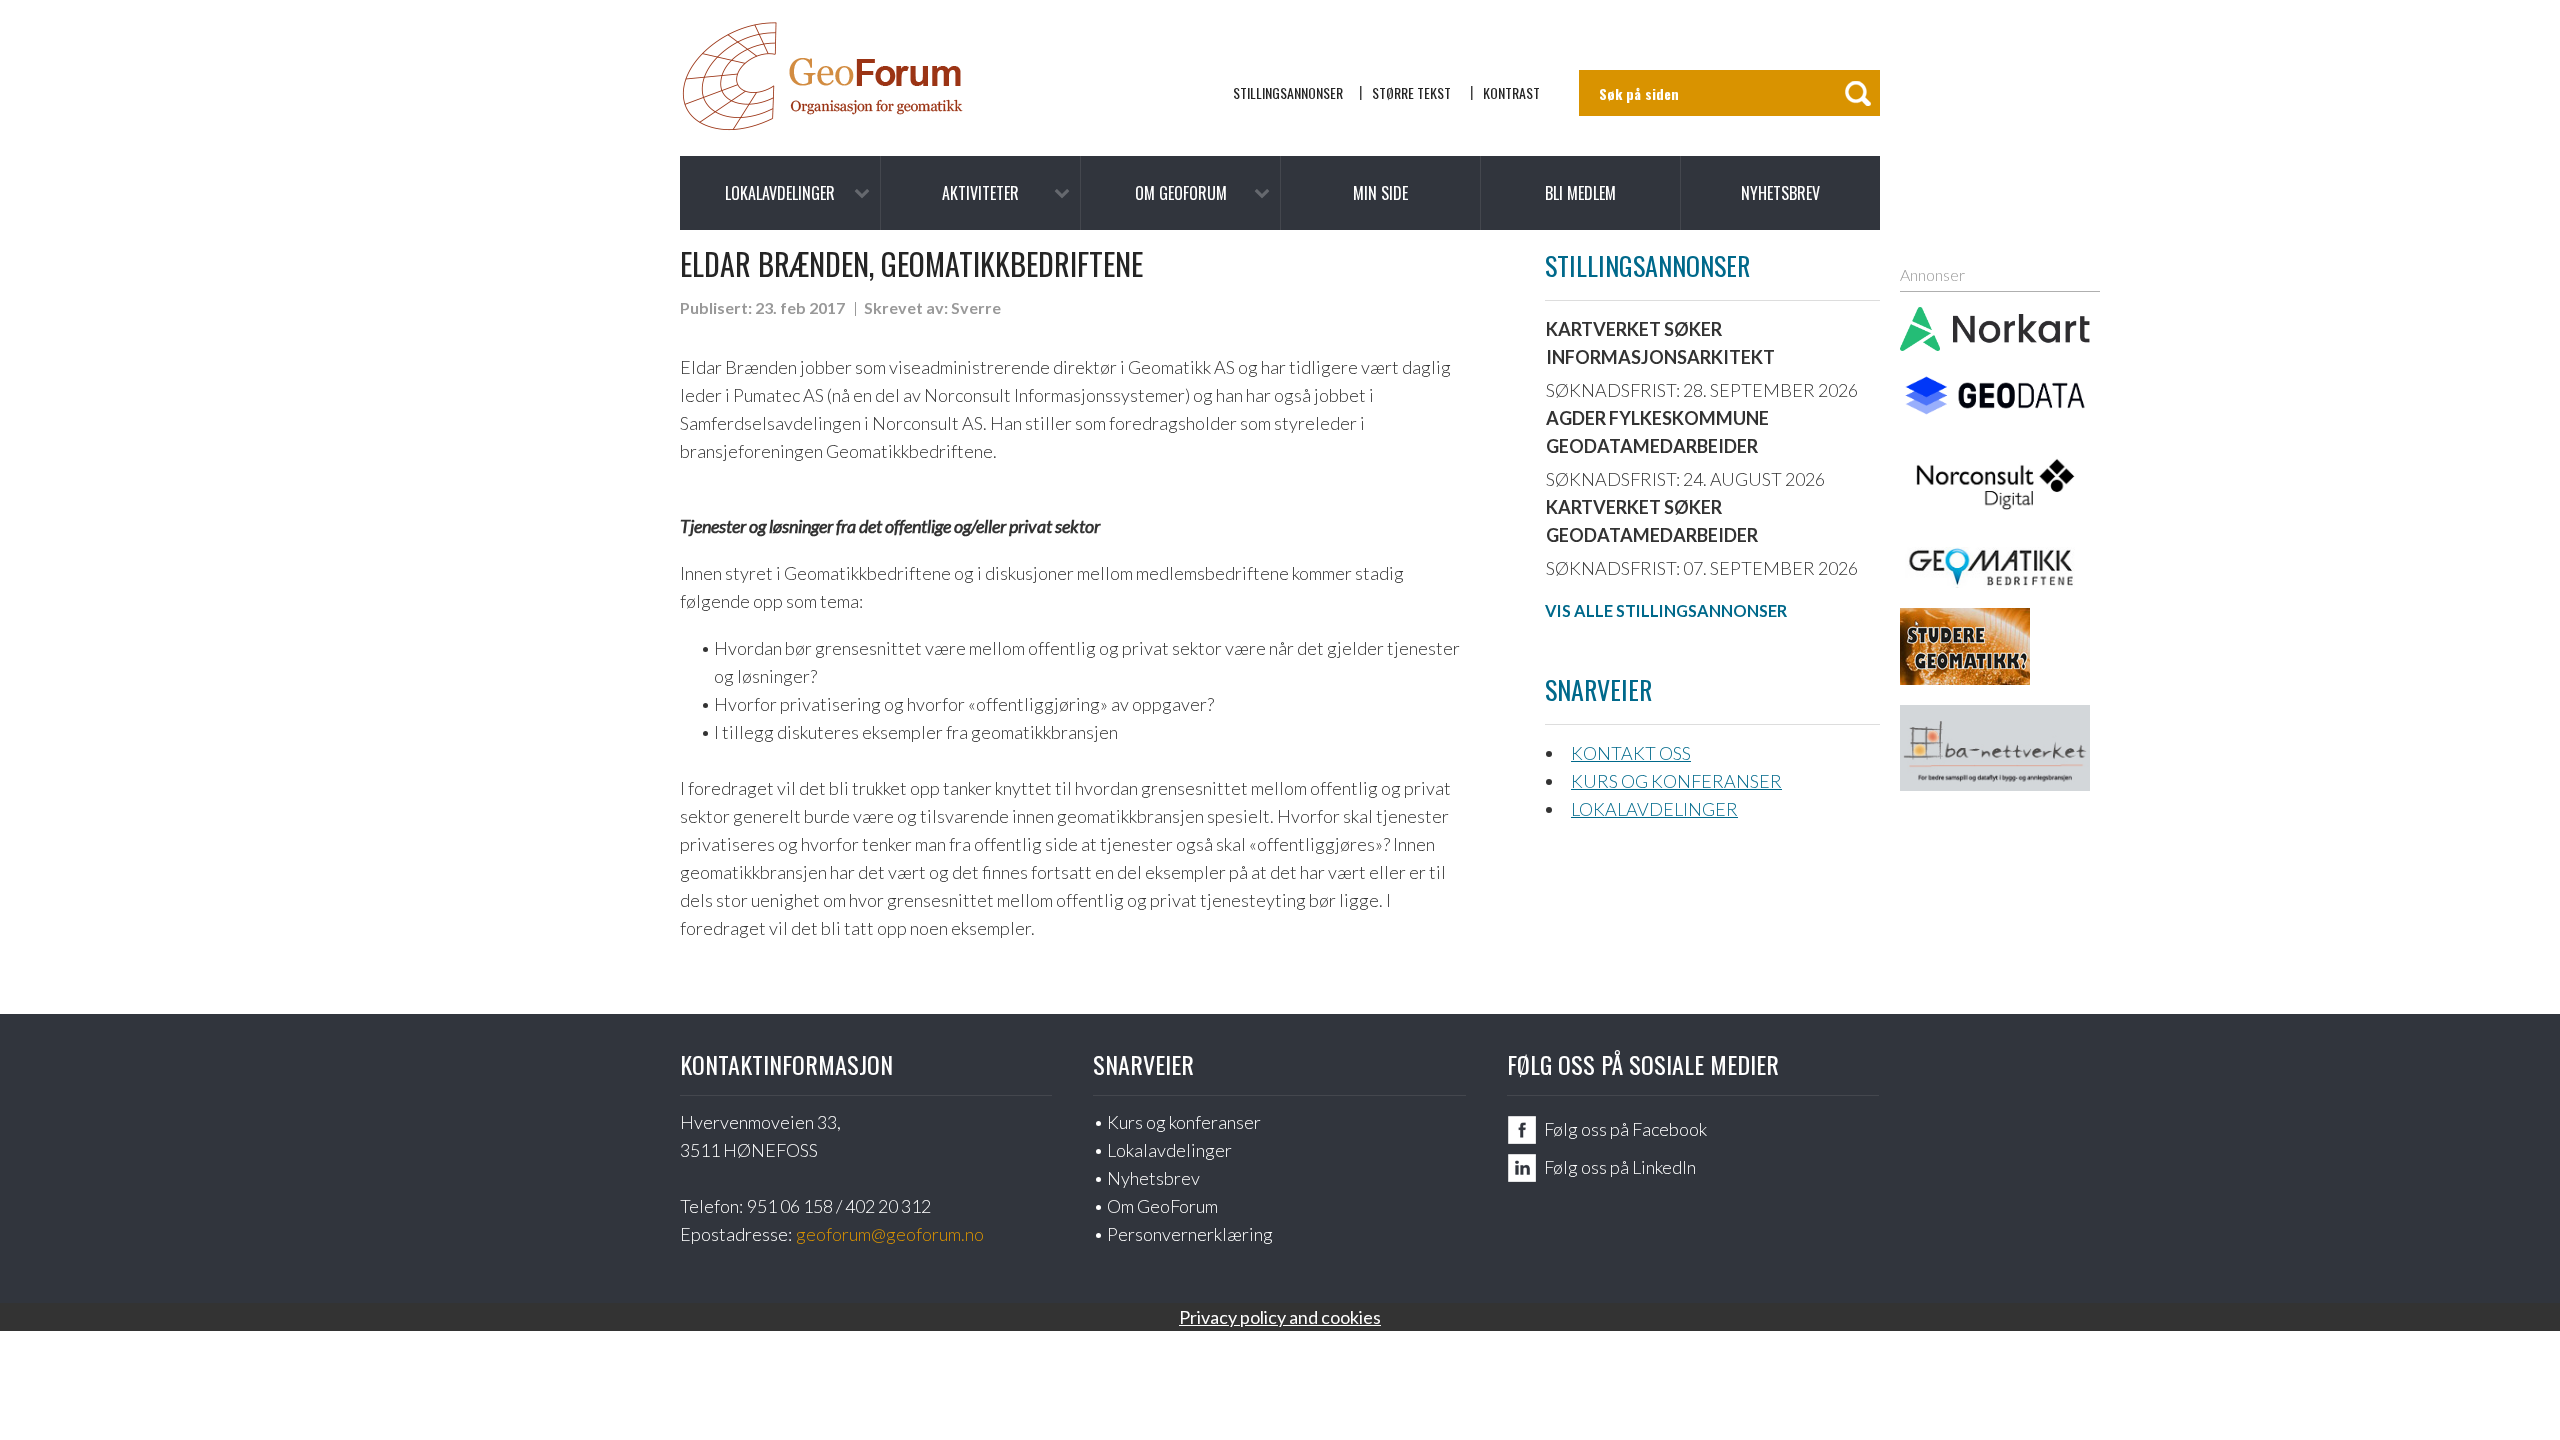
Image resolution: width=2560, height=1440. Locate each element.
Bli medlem (1580, 193)
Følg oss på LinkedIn (1620, 1167)
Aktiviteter (980, 193)
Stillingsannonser (1288, 92)
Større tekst (1411, 92)
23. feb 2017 (800, 307)
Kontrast (1511, 92)
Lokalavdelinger (780, 193)
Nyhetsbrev (1780, 193)
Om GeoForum (1181, 193)
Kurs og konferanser (1676, 781)
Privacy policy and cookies (1280, 1317)
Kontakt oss (1631, 753)
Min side (1380, 193)
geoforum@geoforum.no (890, 1234)
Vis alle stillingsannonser (1666, 610)
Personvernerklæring (1190, 1234)
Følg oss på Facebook (1625, 1129)
